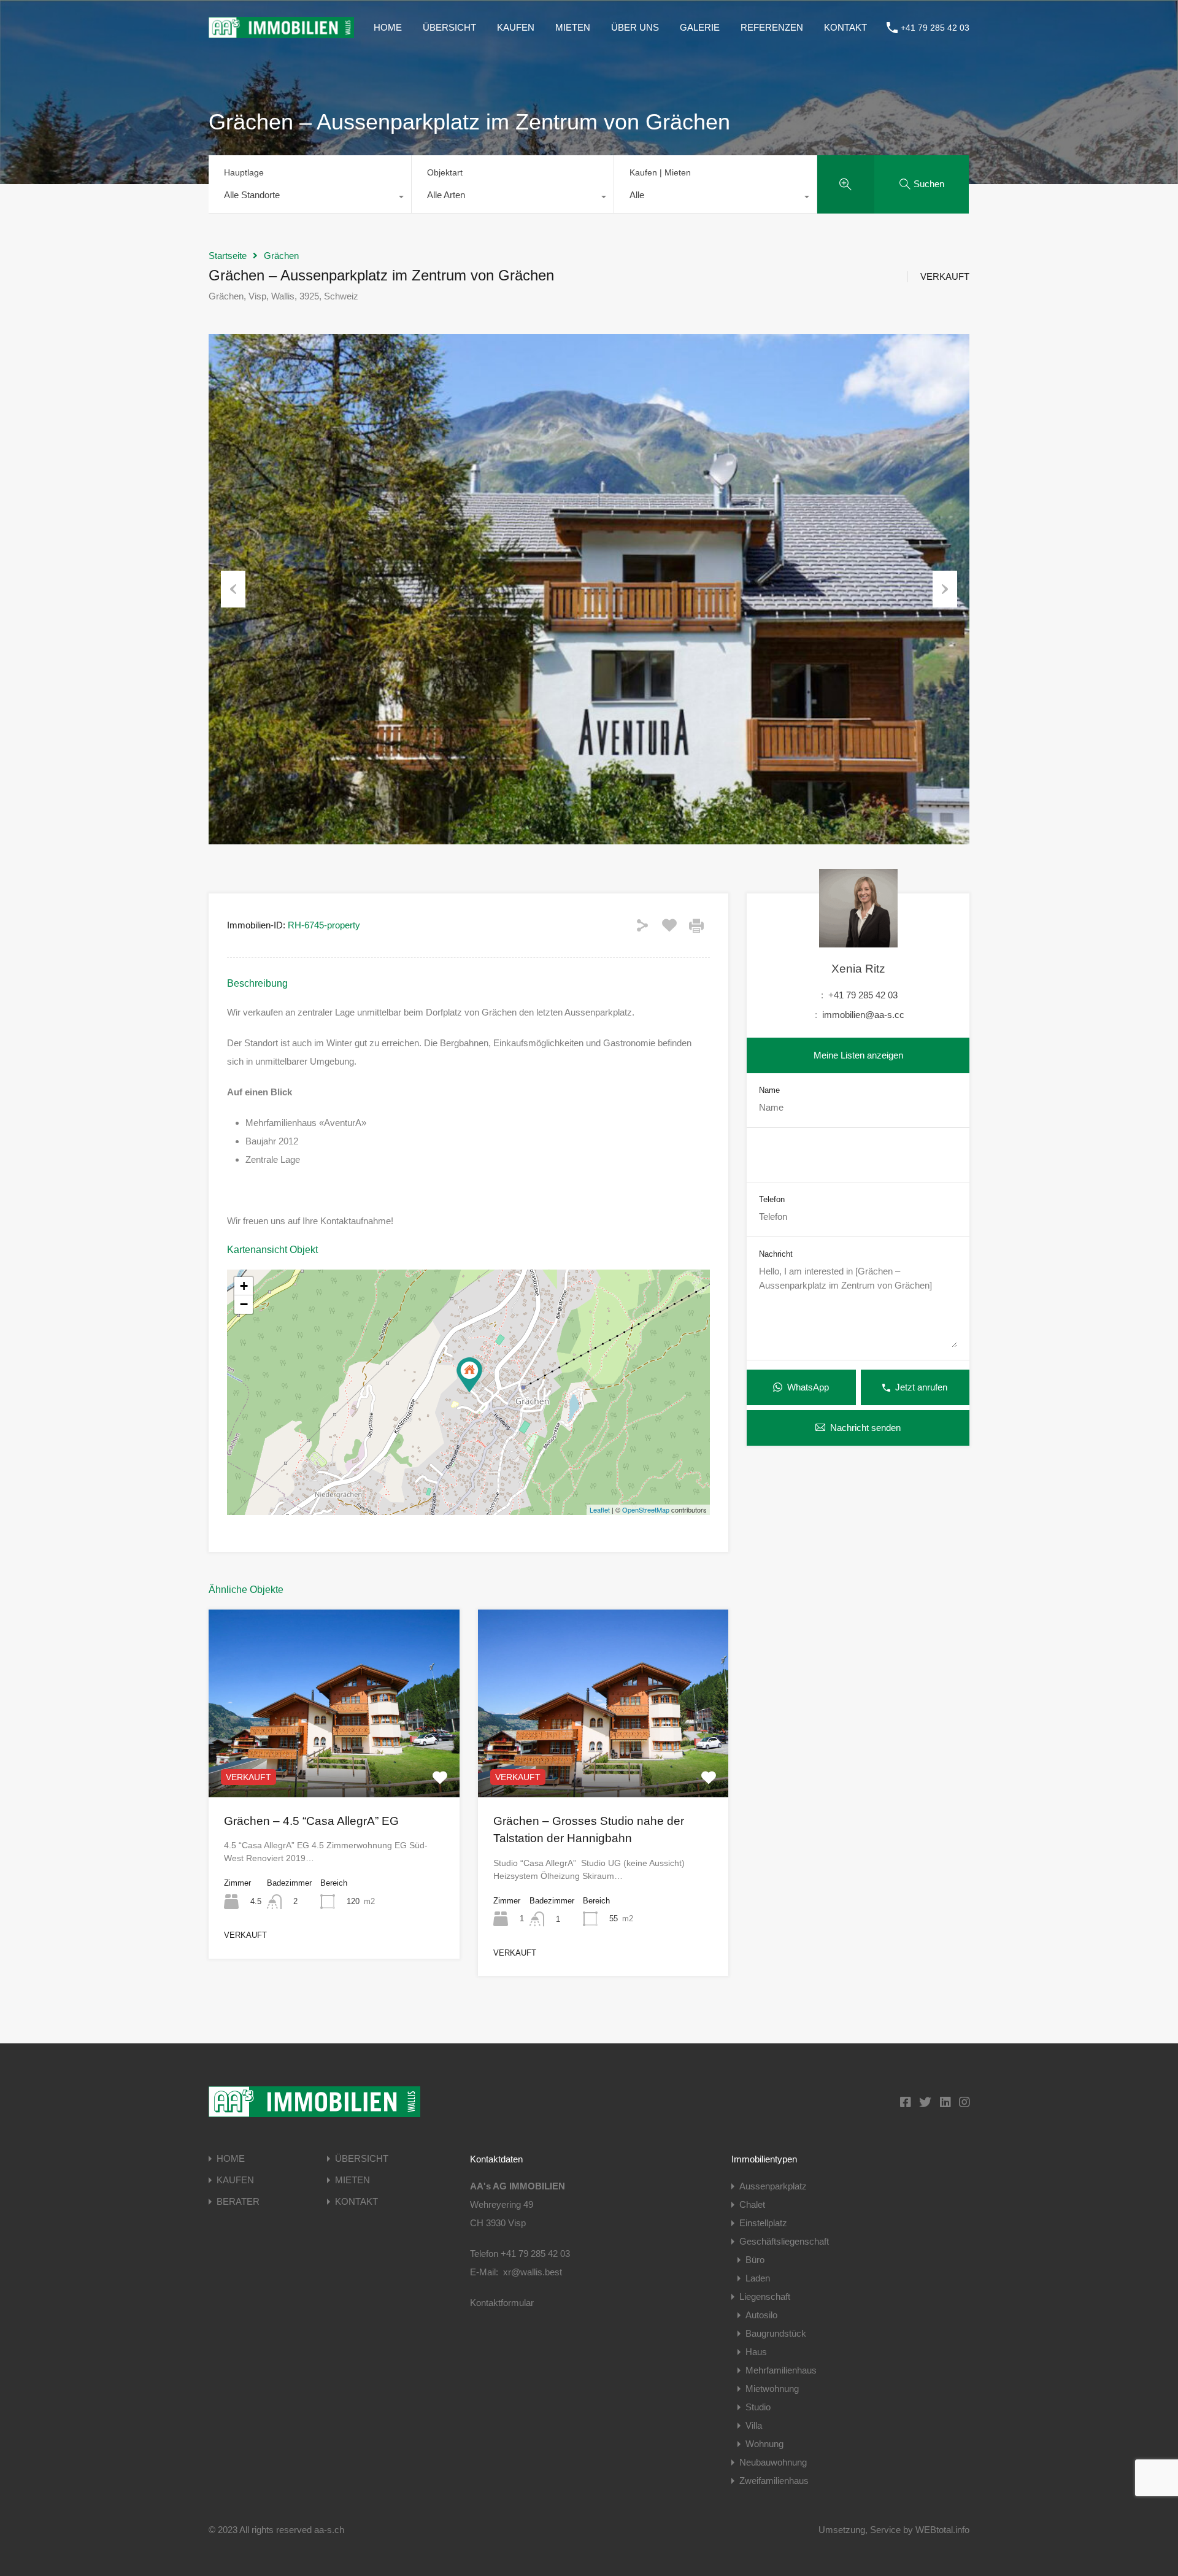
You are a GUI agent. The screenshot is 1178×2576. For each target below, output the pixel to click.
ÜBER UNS (635, 27)
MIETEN (573, 27)
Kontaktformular (502, 2303)
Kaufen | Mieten (660, 172)
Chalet (752, 2204)
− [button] (244, 1304)
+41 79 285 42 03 (935, 28)
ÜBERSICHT (449, 27)
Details (334, 1759)
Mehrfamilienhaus (781, 2370)
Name (769, 1089)
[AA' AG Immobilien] (281, 32)
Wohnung (764, 2444)
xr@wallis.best (533, 2272)
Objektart (445, 172)
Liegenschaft (765, 2296)
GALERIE (700, 27)
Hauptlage (244, 172)
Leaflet (600, 1510)
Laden (758, 2278)
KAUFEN (516, 27)
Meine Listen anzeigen (858, 1055)
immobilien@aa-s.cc (863, 1015)
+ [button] (244, 1286)
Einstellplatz (763, 2223)
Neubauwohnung (773, 2462)
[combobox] (310, 198)
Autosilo (761, 2315)
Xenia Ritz (858, 969)
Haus (756, 2352)
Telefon (772, 1199)
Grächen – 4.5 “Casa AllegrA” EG (311, 1821)
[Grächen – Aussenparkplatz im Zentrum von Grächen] (469, 1375)
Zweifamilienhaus (774, 2481)
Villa (754, 2425)
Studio (758, 2407)
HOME (388, 27)
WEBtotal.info (942, 2530)
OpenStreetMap (646, 1510)
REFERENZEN (772, 27)
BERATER (238, 2201)
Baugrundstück (776, 2333)
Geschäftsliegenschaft (784, 2241)
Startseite (228, 256)
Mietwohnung (772, 2389)
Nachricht (776, 1254)
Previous (233, 589)
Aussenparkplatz (773, 2186)
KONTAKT (845, 27)
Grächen (281, 256)
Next (945, 589)
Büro (755, 2260)
